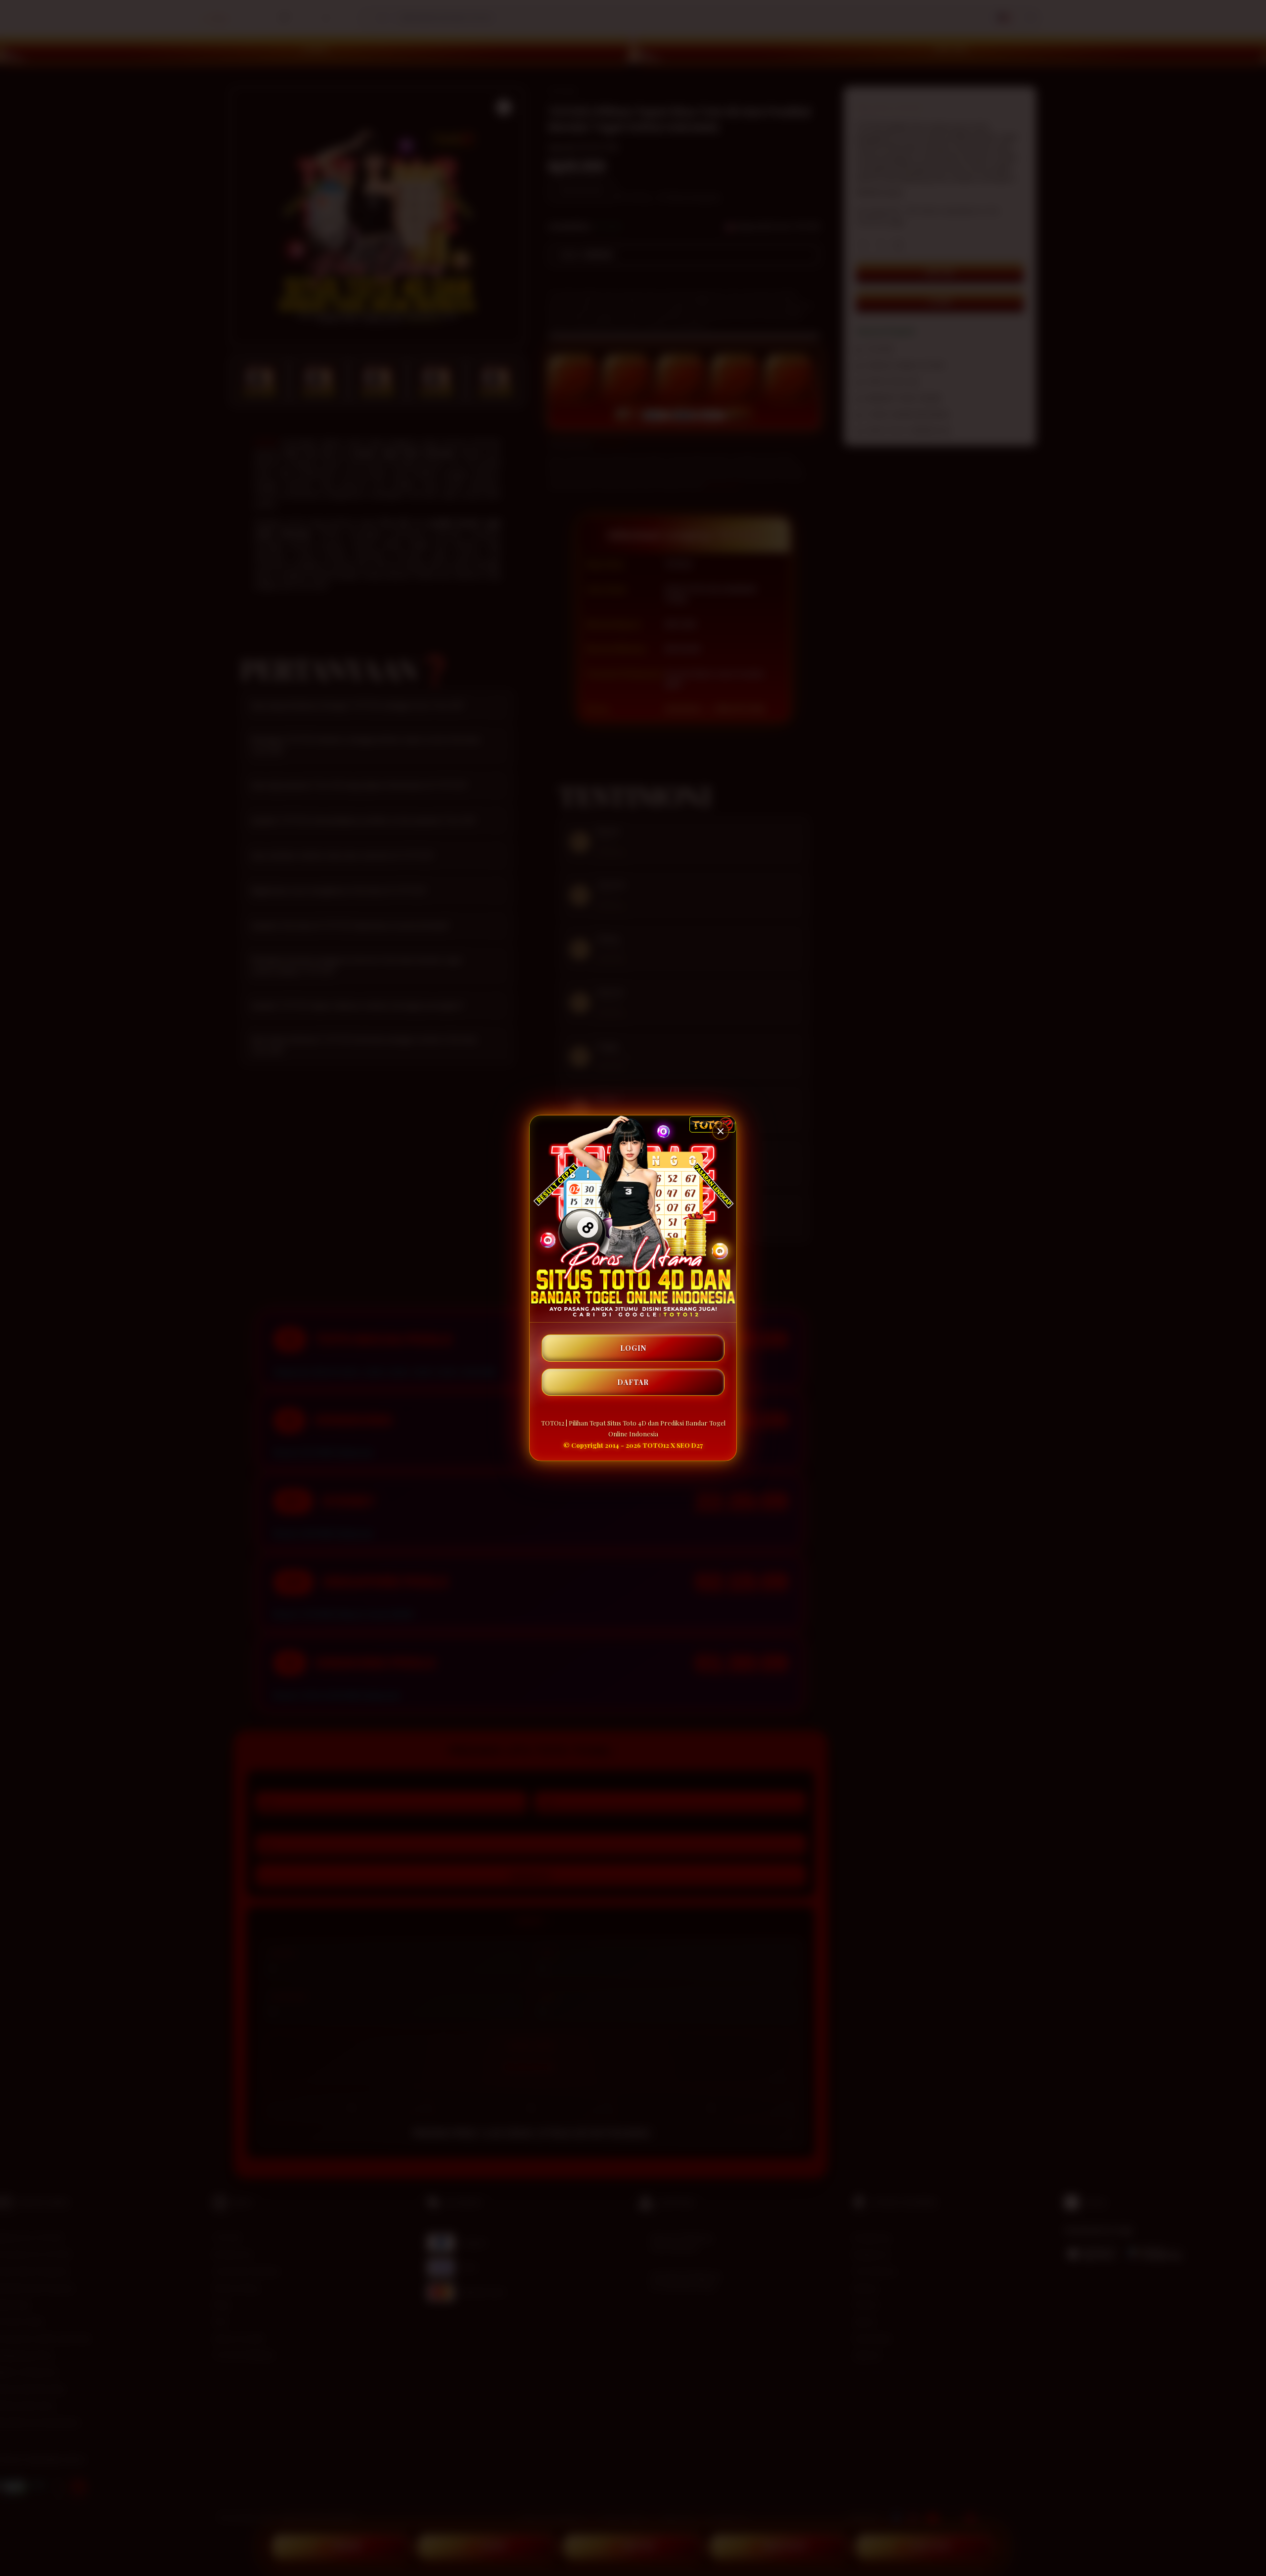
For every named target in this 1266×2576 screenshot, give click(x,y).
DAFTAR (633, 1382)
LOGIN (633, 1348)
